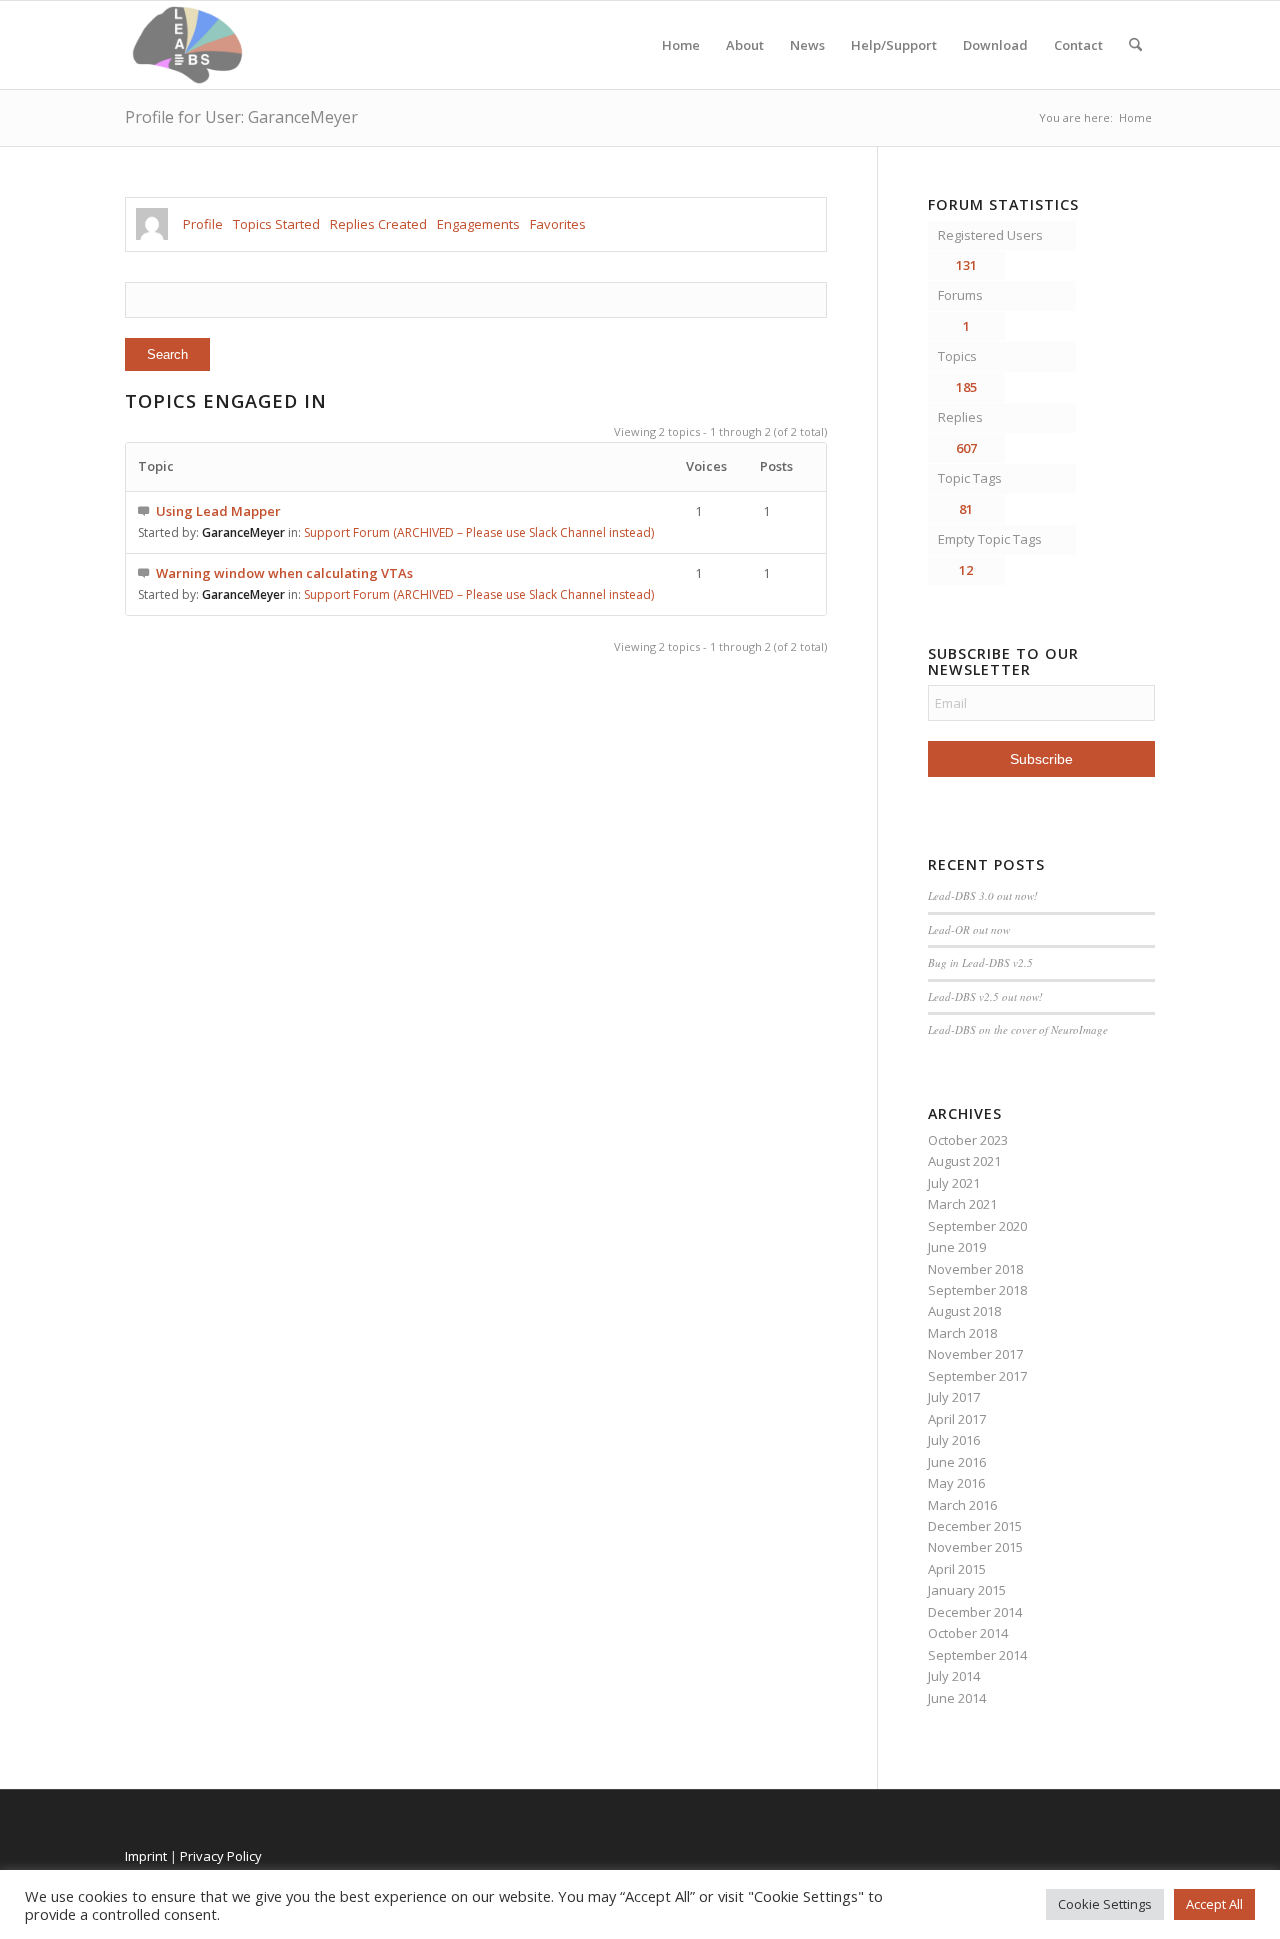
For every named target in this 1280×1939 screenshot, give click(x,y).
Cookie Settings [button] (1105, 1904)
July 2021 (954, 1183)
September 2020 (977, 1226)
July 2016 (954, 1440)
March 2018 (962, 1333)
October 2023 (968, 1140)
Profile (203, 224)
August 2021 (964, 1161)
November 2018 (975, 1269)
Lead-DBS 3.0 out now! (983, 895)
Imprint (146, 1856)
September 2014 (977, 1655)
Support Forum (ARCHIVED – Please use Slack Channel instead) (479, 532)
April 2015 (957, 1569)
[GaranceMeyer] (152, 224)
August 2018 (964, 1311)
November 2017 (975, 1354)
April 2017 (957, 1419)
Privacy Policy (221, 1856)
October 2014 (968, 1633)
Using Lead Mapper (218, 511)
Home (681, 45)
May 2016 (956, 1483)
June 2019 (957, 1247)
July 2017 (954, 1397)
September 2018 (977, 1290)
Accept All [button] (1214, 1904)
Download (995, 45)
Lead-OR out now (969, 929)
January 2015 (967, 1590)
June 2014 (957, 1698)
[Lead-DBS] (187, 45)
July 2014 (954, 1676)
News (807, 45)
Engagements (478, 224)
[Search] (1135, 45)
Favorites (558, 224)
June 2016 (957, 1462)
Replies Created (378, 224)
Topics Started (276, 224)
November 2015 (975, 1547)
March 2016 (962, 1505)
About (745, 45)
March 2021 (962, 1204)
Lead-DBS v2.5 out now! (985, 996)
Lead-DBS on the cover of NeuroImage (1018, 1029)
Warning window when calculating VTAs (284, 573)
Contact (1078, 45)
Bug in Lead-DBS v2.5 (980, 962)
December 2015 (975, 1526)
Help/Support (894, 45)
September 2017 (977, 1376)
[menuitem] (1135, 45)
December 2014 (975, 1612)
